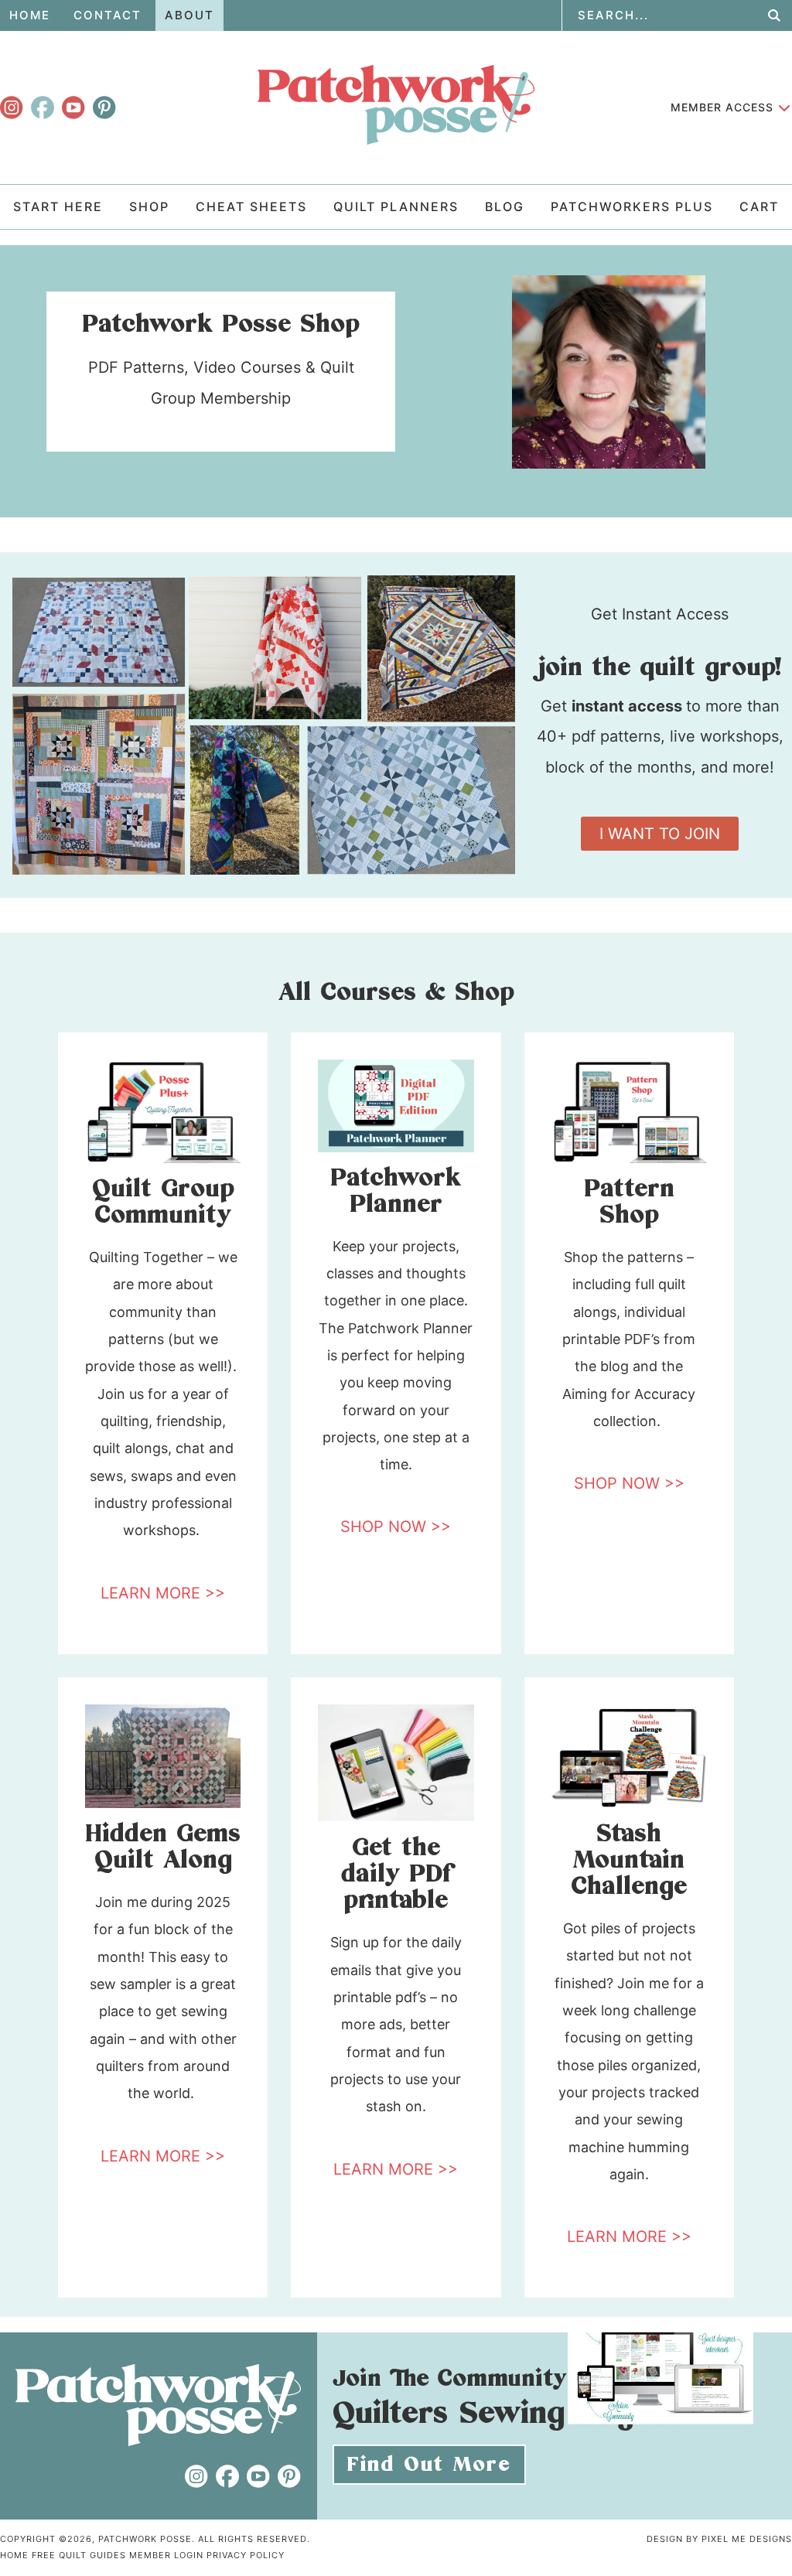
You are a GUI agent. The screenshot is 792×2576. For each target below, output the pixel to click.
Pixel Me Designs (747, 2539)
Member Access (722, 107)
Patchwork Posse (396, 104)
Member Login (166, 2555)
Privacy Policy (246, 2555)
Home (14, 2555)
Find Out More (429, 2465)
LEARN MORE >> (163, 1593)
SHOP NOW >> (396, 1527)
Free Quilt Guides (79, 2555)
